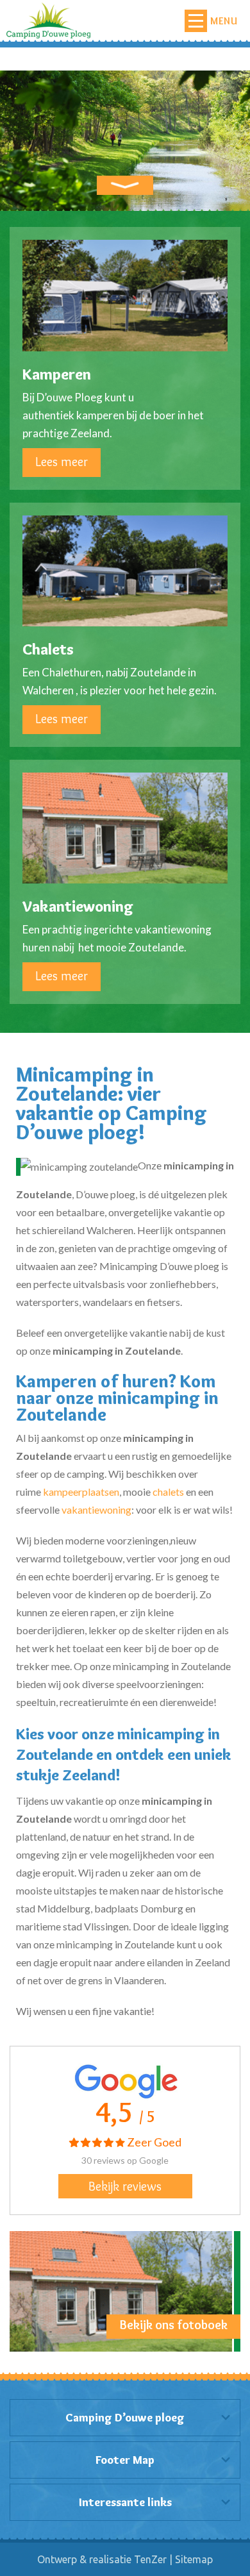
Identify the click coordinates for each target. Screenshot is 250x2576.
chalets (168, 1492)
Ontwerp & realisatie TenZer (102, 2559)
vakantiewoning (96, 1510)
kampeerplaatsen (81, 1492)
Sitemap (194, 2559)
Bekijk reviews (125, 2186)
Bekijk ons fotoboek (174, 2325)
